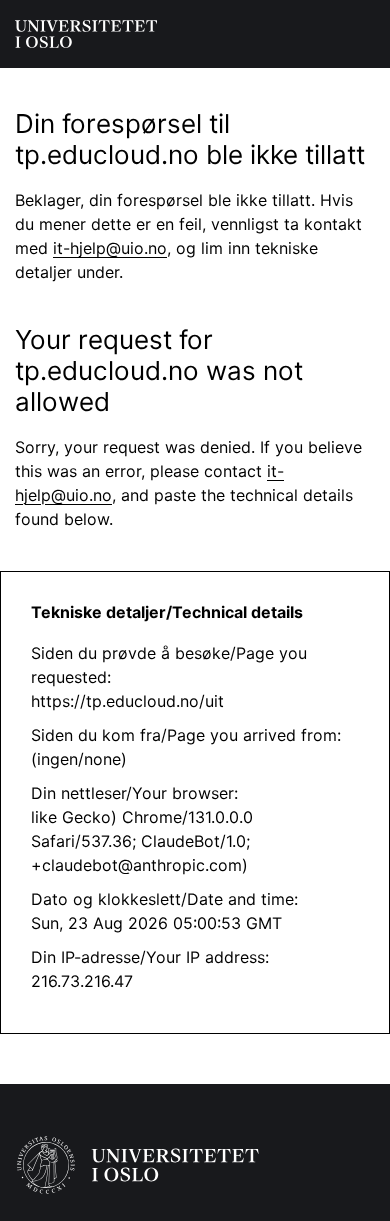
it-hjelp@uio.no (110, 248)
